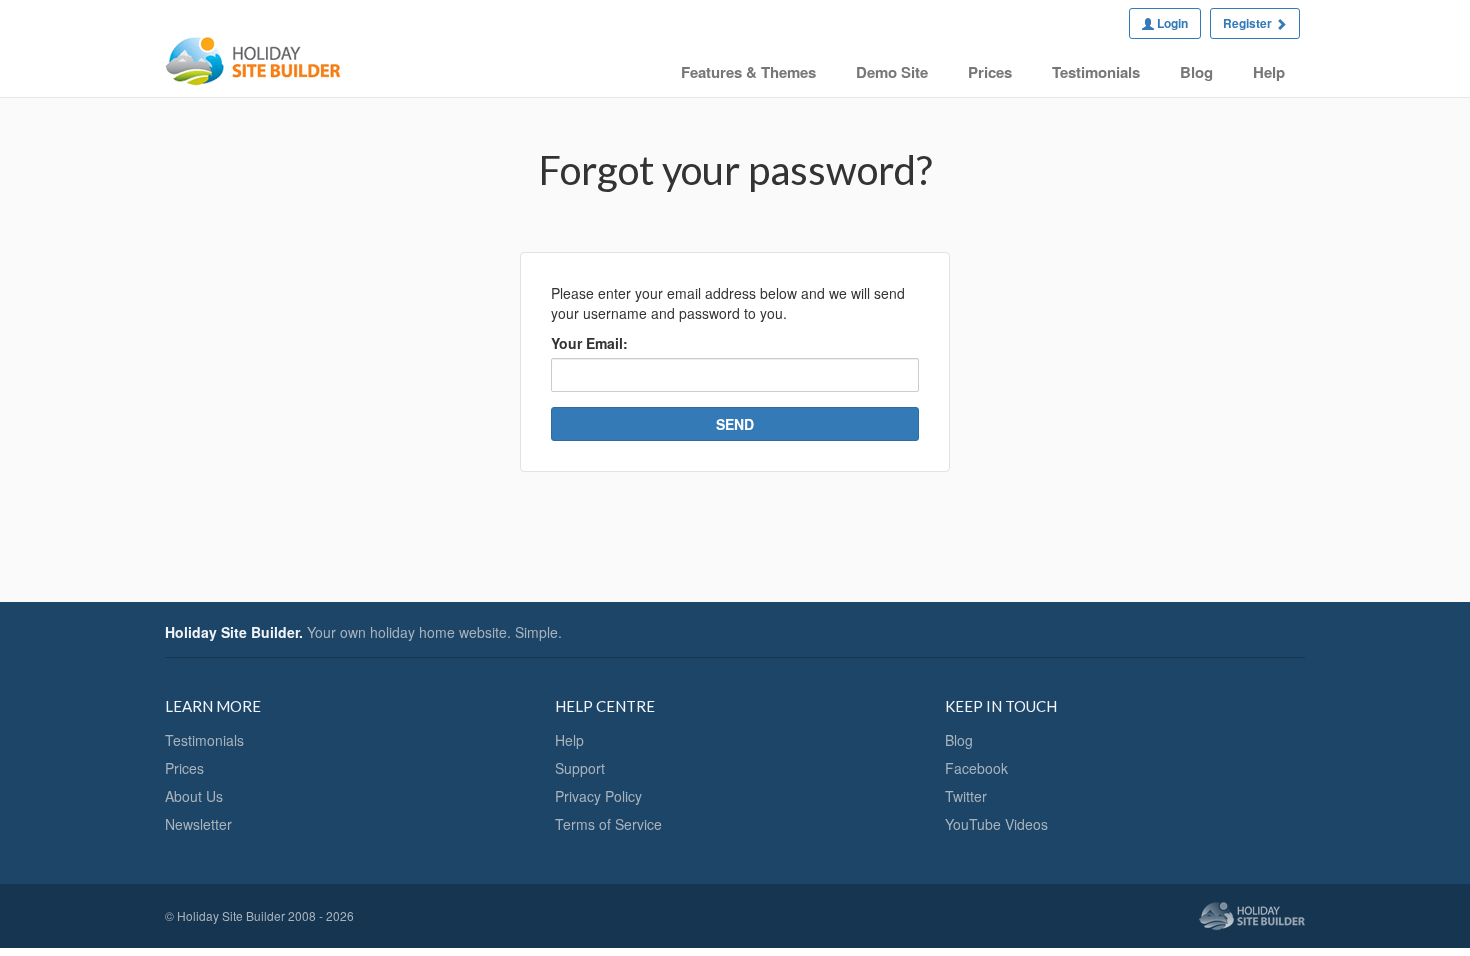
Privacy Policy (598, 796)
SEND (735, 424)
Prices (990, 72)
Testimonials (1096, 72)
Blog (1196, 72)
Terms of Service (608, 824)
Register (1249, 23)
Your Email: (589, 343)
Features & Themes (748, 72)
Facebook (976, 768)
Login (1171, 23)
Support (580, 768)
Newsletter (198, 824)
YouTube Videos (996, 824)
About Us (194, 796)
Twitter (966, 796)
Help (1269, 72)
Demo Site (892, 72)
